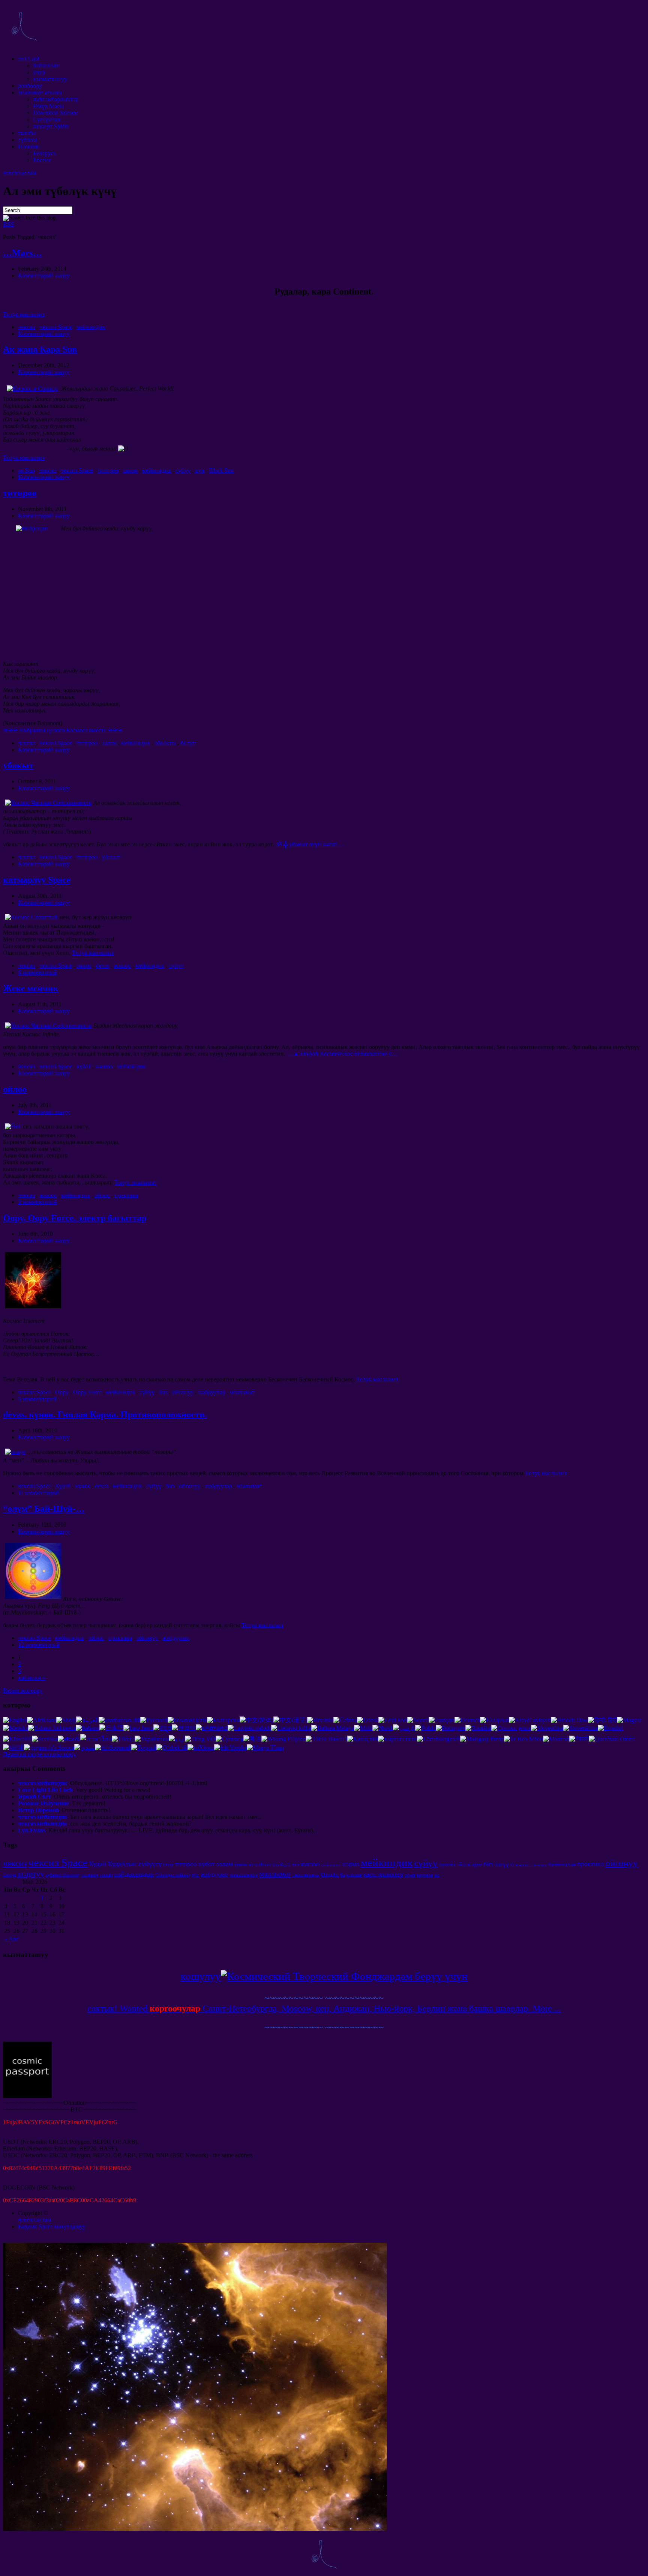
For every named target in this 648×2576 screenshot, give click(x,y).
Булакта (447, 1864)
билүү (502, 1864)
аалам (130, 470)
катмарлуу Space (37, 880)
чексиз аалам (19, 173)
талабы (27, 133)
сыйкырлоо (331, 1865)
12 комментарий (39, 1645)
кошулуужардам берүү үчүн (324, 1976)
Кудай (63, 1486)
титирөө (108, 470)
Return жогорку (23, 1690)
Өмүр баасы (48, 106)
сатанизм (90, 1875)
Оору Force (87, 1392)
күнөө (83, 1486)
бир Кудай (281, 1865)
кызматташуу (50, 79)
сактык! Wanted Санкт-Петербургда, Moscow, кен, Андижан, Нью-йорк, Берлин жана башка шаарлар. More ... (324, 2008)
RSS (8, 224)
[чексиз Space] (24, 46)
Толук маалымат (24, 314)
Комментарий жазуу (44, 276)
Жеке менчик (31, 988)
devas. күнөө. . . (105, 1414)
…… (342, 1054)
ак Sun (26, 470)
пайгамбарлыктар (56, 99)
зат (437, 1875)
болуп (188, 743)
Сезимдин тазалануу (529, 1865)
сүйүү (183, 470)
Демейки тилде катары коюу (40, 1754)
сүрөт (410, 1875)
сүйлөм (27, 140)
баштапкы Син (562, 1865)
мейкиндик (91, 327)
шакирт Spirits (51, 126)
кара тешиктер (383, 1874)
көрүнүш (425, 1875)
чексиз (26, 327)
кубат (84, 1066)
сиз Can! (29, 59)
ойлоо (15, 1089)
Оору (62, 1392)
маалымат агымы (40, 92)
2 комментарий (37, 1202)
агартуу (31, 1873)
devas (102, 966)
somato (106, 1875)
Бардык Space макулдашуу (52, 2227)
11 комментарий (39, 1493)
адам (477, 1864)
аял (295, 1864)
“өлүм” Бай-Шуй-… (44, 1509)
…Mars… (22, 253)
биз (163, 1392)
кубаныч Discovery (63, 1875)
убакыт (18, 765)
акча (253, 1864)
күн (200, 470)
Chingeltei (330, 1875)
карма (351, 1864)
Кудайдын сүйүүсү (135, 1864)
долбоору (30, 86)
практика (126, 1195)
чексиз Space (56, 327)
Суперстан (47, 119)
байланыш (46, 65)
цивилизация (306, 1875)
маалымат (242, 1392)
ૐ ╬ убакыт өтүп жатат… (309, 844)
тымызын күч (243, 1875)
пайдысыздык (134, 1874)
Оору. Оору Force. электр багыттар (75, 1218)
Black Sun (221, 470)
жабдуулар (211, 1392)
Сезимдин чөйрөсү (173, 1875)
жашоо (122, 966)
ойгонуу (183, 1392)
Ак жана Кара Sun (40, 349)
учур (39, 72)
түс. (196, 1875)
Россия (42, 160)
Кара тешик (351, 1875)
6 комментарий (37, 972)
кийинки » (32, 1678)
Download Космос (56, 113)
